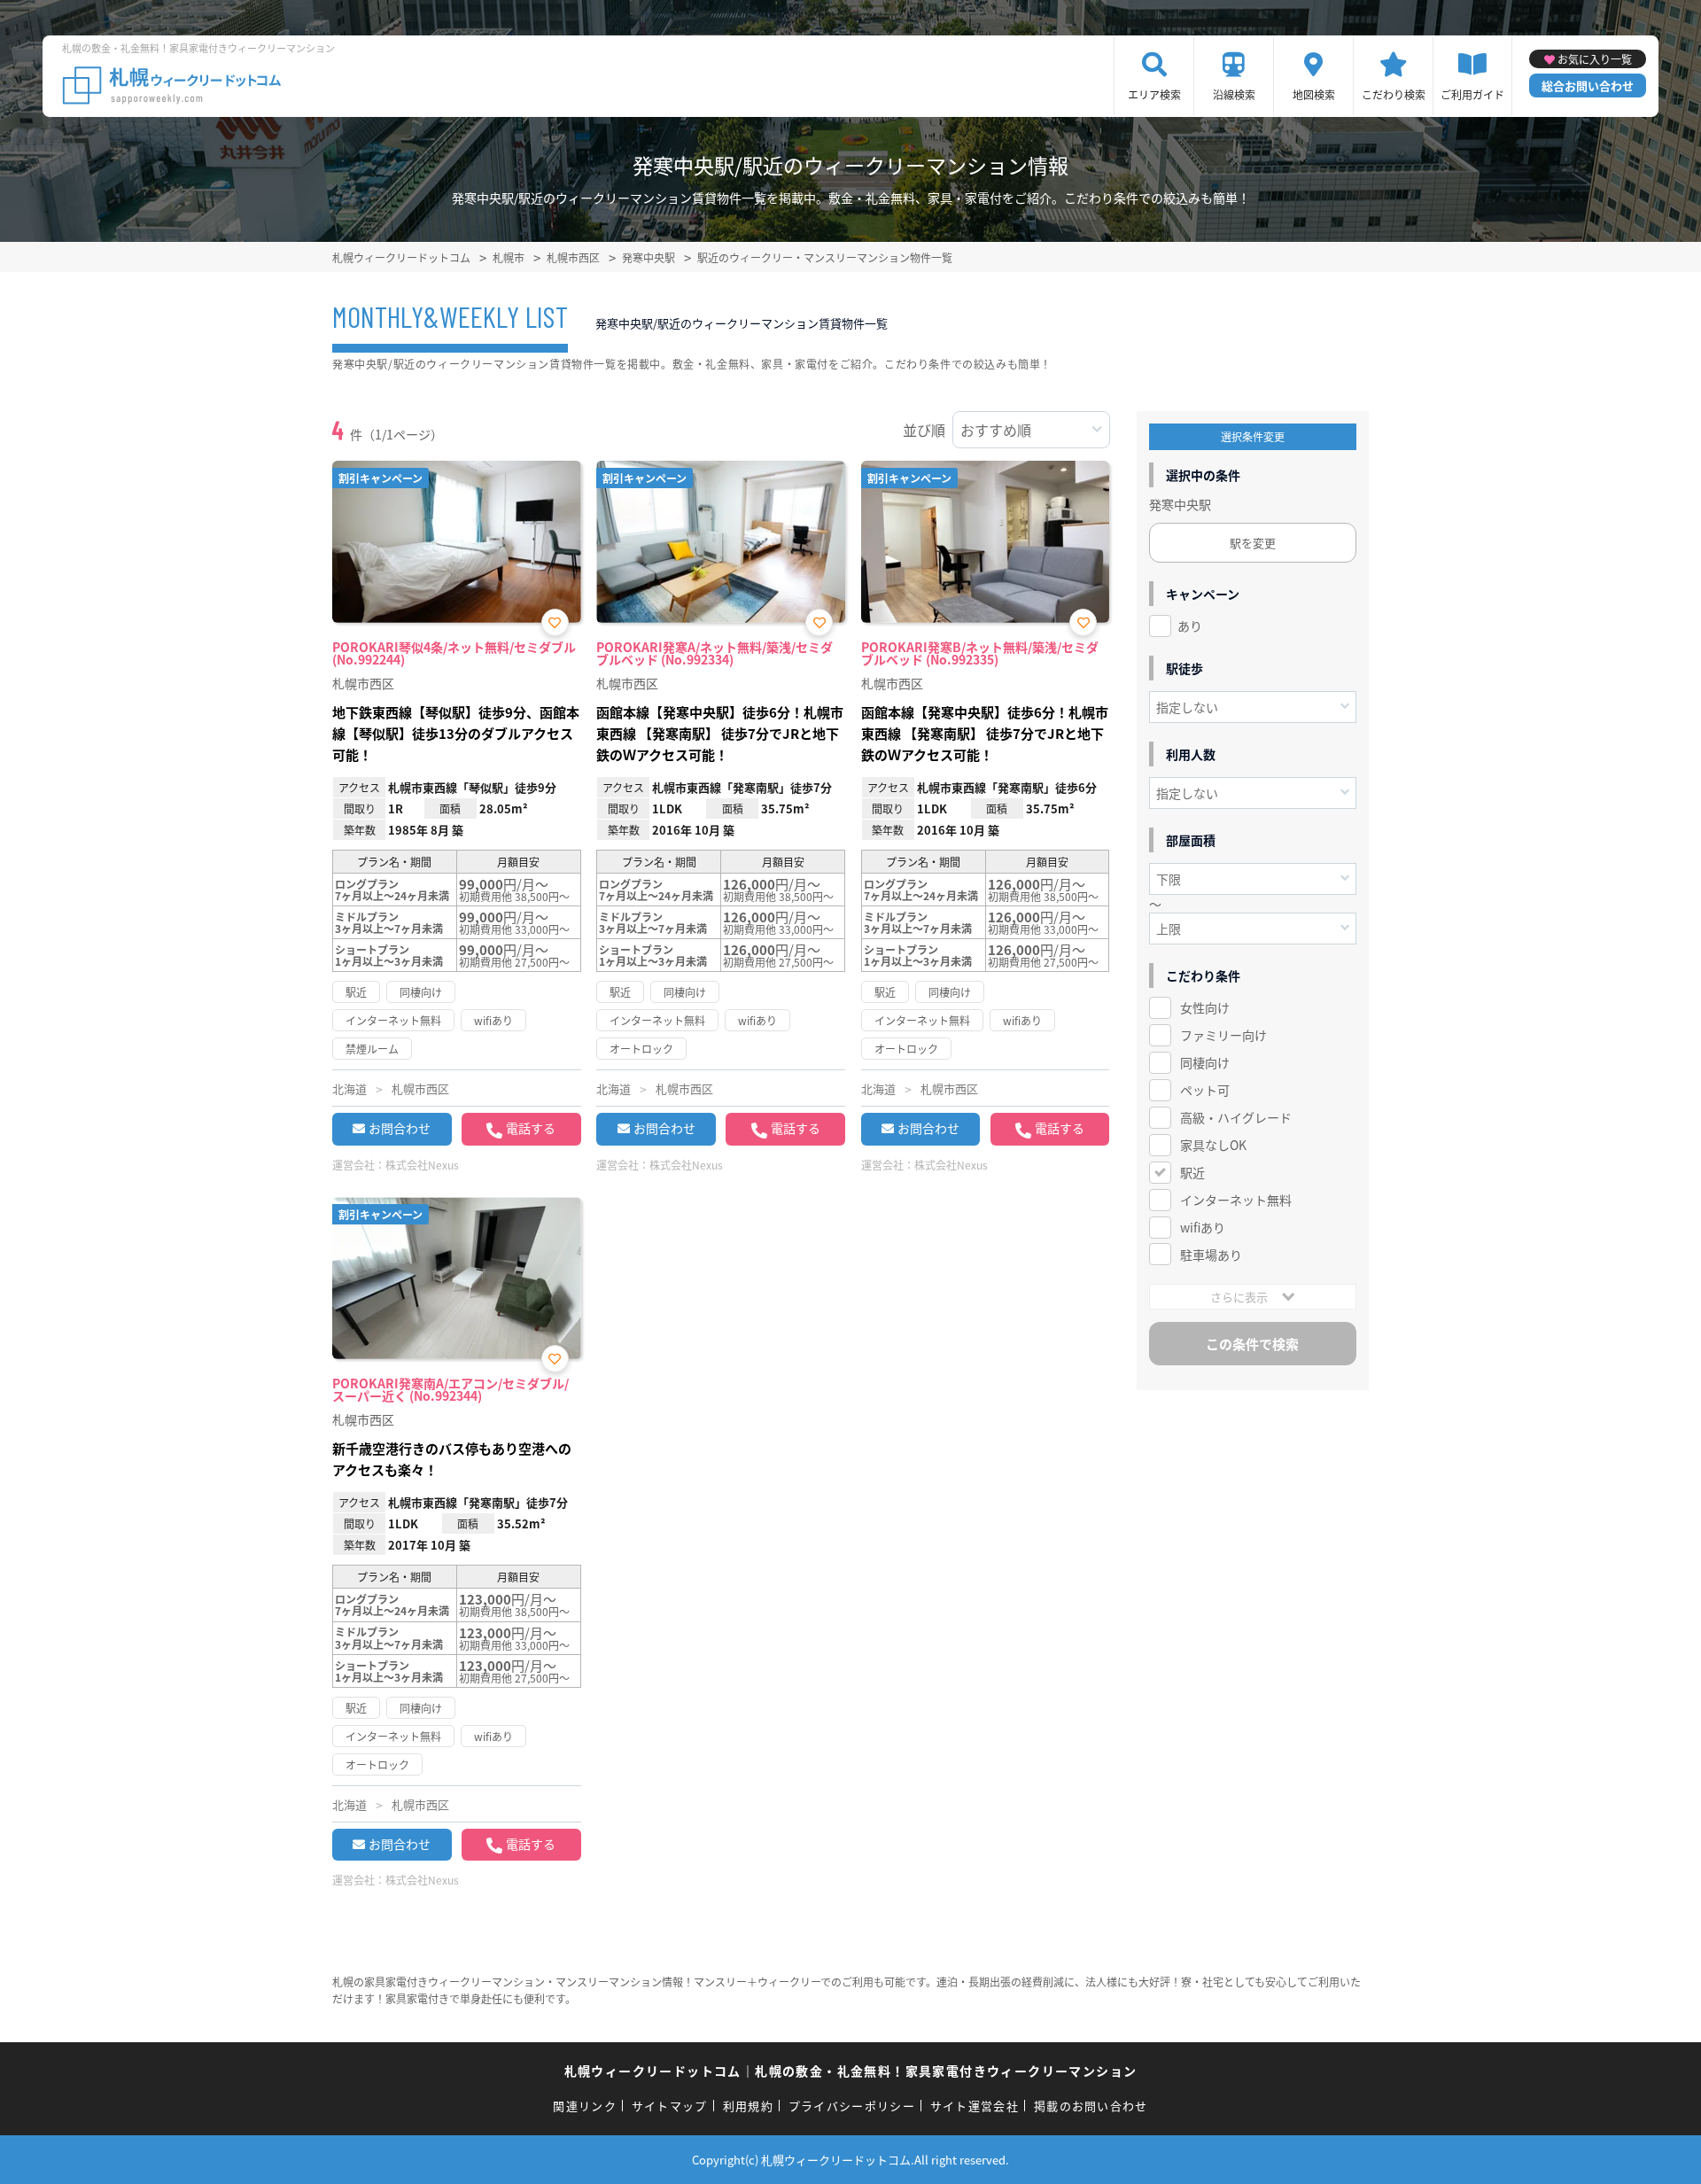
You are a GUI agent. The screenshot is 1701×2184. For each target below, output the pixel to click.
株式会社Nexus (422, 1165)
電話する (531, 1128)
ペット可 (1205, 1090)
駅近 (1192, 1172)
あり (1190, 626)
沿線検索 (1234, 94)
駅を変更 (1253, 543)
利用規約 (748, 2106)
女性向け (1205, 1007)
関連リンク (585, 2106)
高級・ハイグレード (1236, 1117)
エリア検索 (1154, 94)
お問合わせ (400, 1128)
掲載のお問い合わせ (1091, 2106)
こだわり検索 (1394, 94)
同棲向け (1205, 1062)
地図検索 (1314, 94)
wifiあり (1203, 1227)
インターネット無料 (1236, 1200)
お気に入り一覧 (1595, 59)
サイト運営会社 (975, 2106)
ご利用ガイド (1472, 94)
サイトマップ (670, 2106)
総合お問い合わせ (1588, 85)
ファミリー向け (1223, 1035)
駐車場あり (1211, 1255)
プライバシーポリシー (852, 2106)
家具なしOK (1213, 1145)
